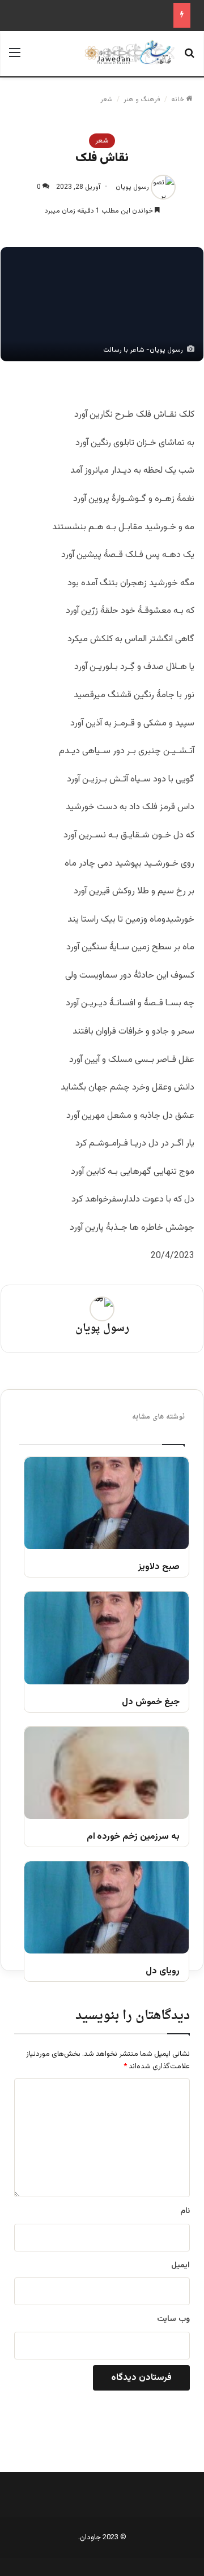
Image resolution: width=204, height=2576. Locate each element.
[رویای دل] (107, 1907)
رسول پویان (132, 187)
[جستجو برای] (189, 58)
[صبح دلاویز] (107, 1503)
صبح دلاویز (159, 1568)
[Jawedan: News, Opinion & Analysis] (130, 52)
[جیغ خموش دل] (107, 1638)
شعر (107, 100)
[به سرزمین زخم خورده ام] (107, 1773)
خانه (178, 100)
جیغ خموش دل (151, 1703)
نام (185, 2211)
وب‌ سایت (173, 2319)
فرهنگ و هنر (142, 100)
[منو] (15, 58)
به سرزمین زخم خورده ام (133, 1837)
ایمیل (180, 2266)
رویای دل (163, 1972)
